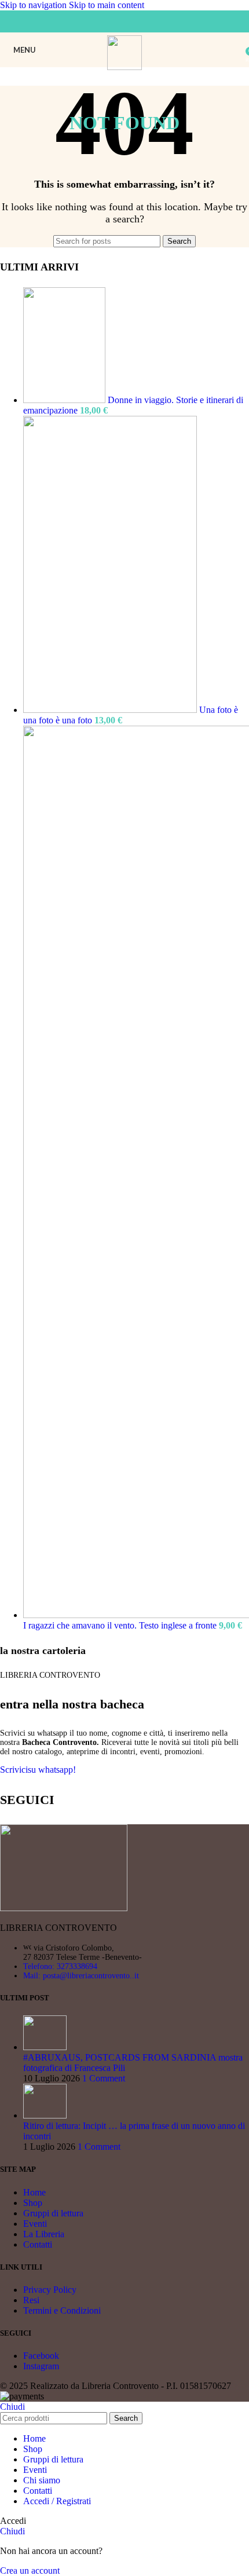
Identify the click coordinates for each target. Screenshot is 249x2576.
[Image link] (64, 1908)
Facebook (41, 2356)
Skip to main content (107, 5)
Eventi (35, 2224)
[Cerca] (237, 50)
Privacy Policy (50, 2290)
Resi (31, 2300)
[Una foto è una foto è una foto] (111, 710)
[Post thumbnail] (45, 2047)
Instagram (41, 2366)
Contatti (38, 2244)
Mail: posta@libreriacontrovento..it (81, 1976)
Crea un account (30, 2570)
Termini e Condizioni (62, 2310)
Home (34, 2192)
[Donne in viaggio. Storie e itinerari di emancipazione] (65, 400)
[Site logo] (125, 67)
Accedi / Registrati (57, 2501)
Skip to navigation (34, 5)
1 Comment (104, 2078)
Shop (33, 2203)
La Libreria (44, 2234)
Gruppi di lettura (53, 2213)
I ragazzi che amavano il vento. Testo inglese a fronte (121, 1625)
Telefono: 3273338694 (60, 1966)
